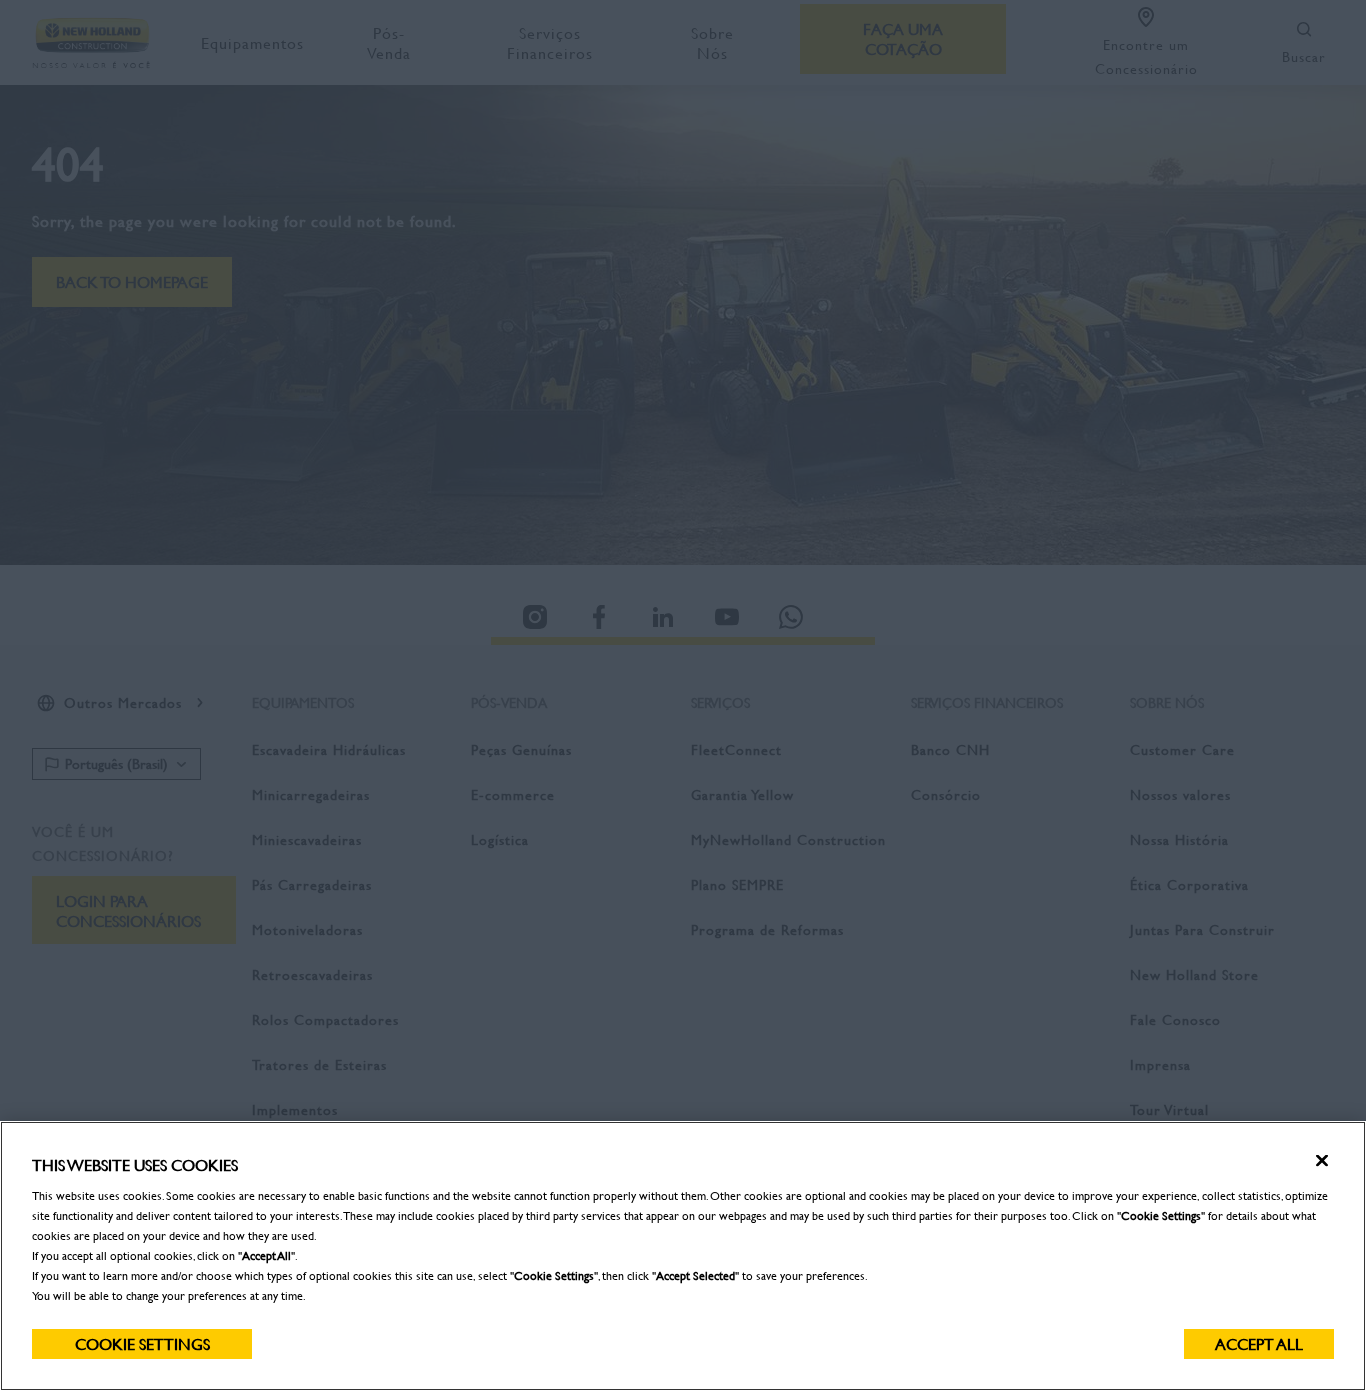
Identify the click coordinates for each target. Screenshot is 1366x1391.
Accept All (1259, 1343)
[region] (683, 1256)
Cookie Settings (142, 1343)
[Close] (1322, 1161)
